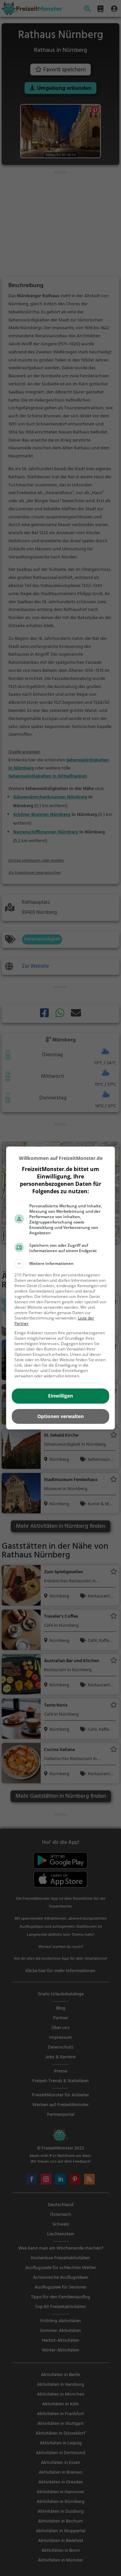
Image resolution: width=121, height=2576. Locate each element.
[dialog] (61, 1288)
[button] (61, 1264)
